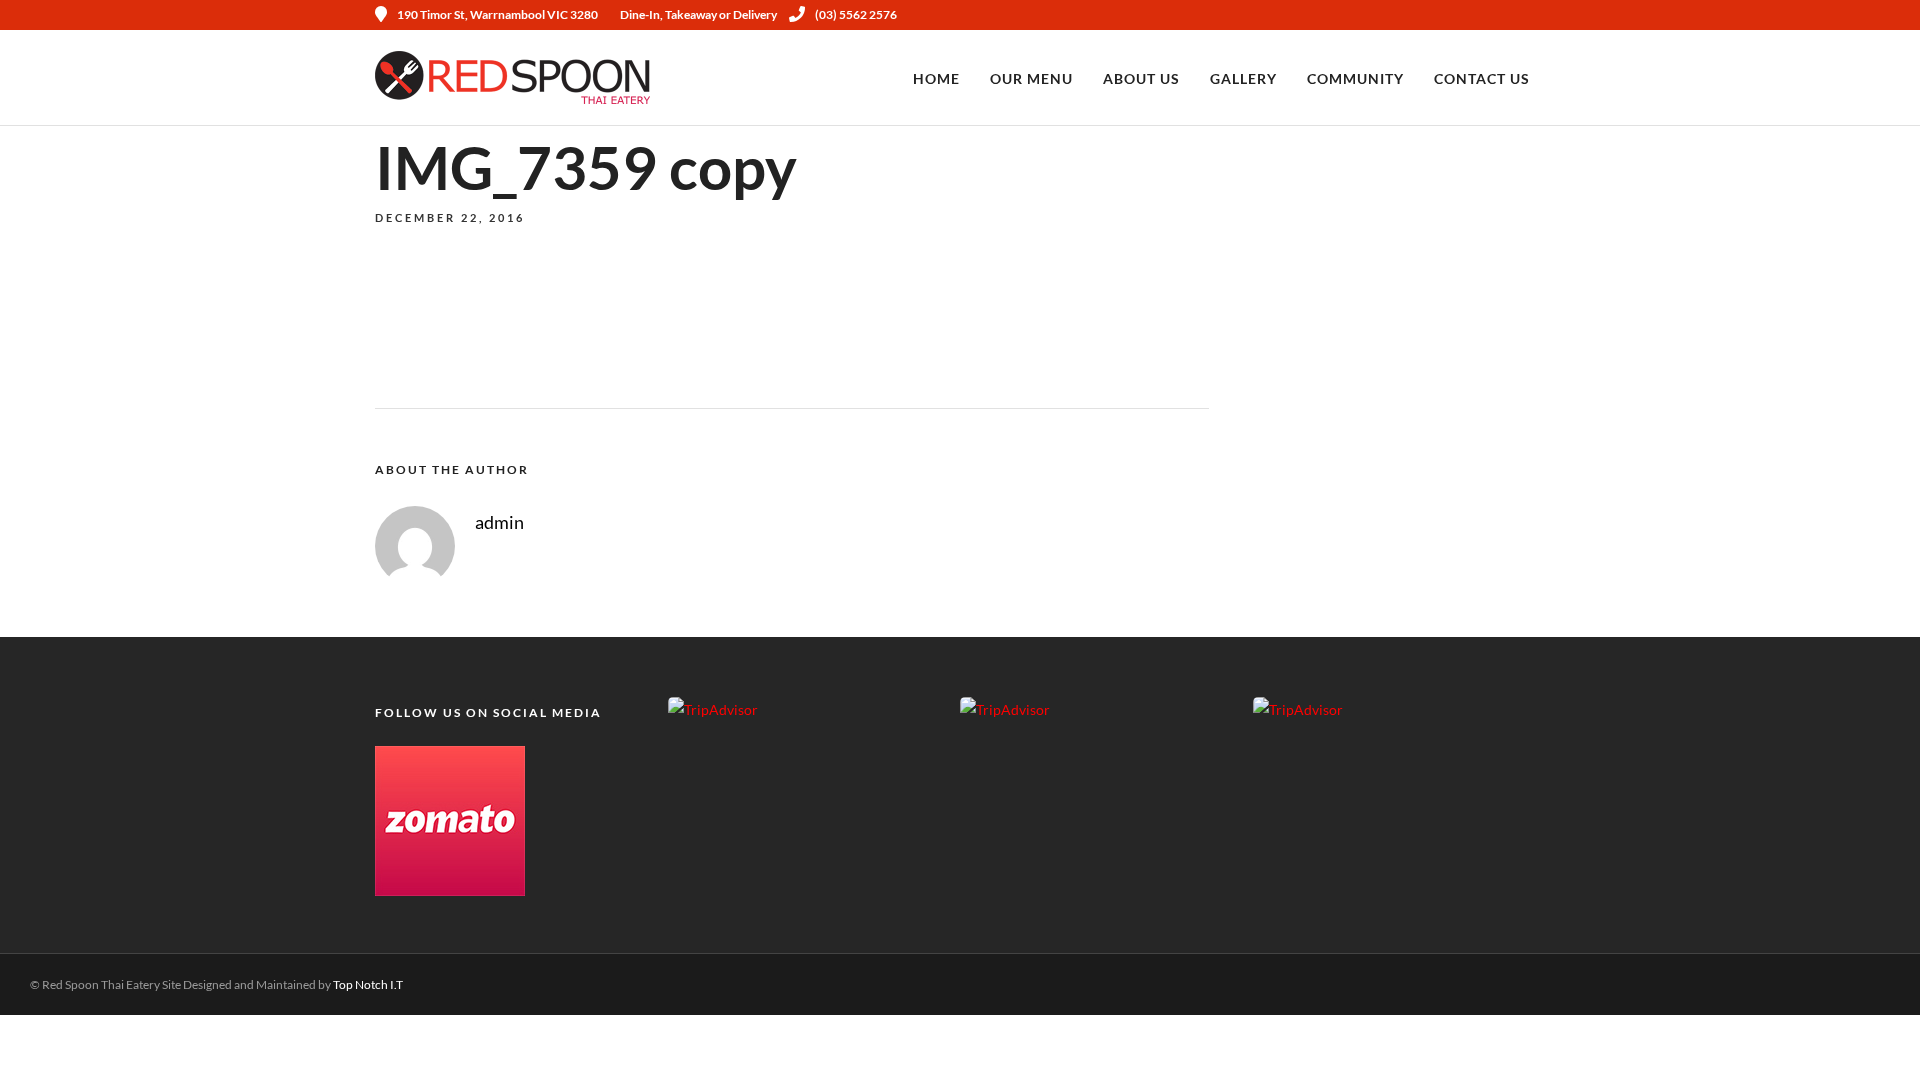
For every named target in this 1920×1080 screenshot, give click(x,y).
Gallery (1243, 78)
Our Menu (1031, 78)
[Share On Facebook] (54, 1038)
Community (1355, 78)
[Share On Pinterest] (104, 1038)
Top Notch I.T (368, 984)
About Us (1141, 78)
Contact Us (1482, 78)
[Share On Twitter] (79, 1038)
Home (936, 78)
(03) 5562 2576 (856, 14)
